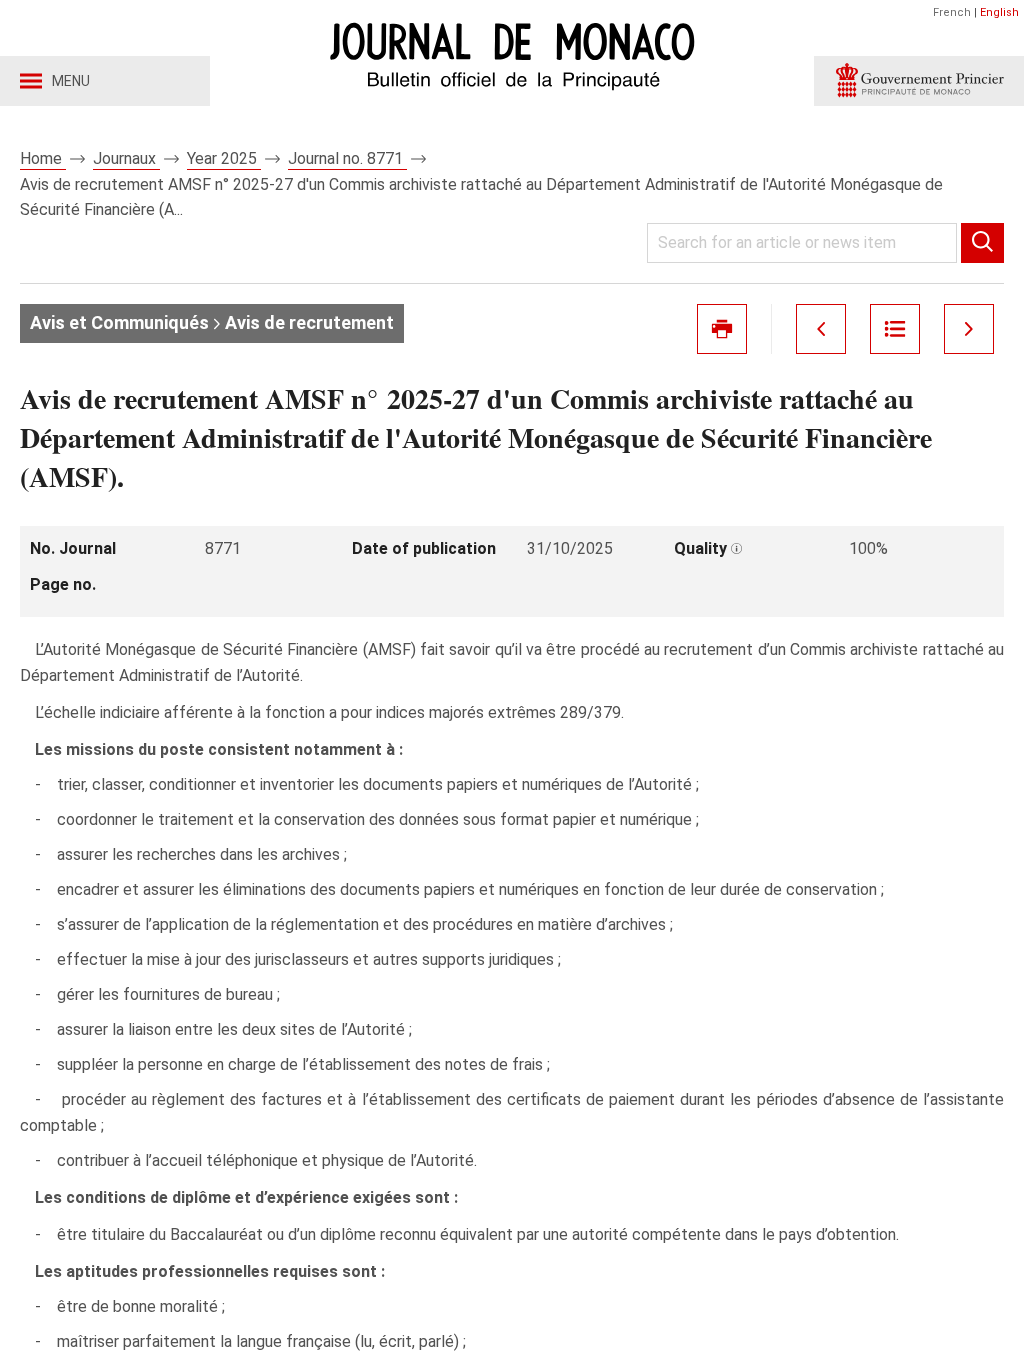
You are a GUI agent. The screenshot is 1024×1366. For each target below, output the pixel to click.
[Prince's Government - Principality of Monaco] (919, 81)
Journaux (126, 158)
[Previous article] (821, 329)
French (952, 12)
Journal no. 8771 (347, 158)
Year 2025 (224, 158)
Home (43, 158)
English (999, 12)
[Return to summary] (895, 329)
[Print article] (722, 329)
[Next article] (969, 329)
